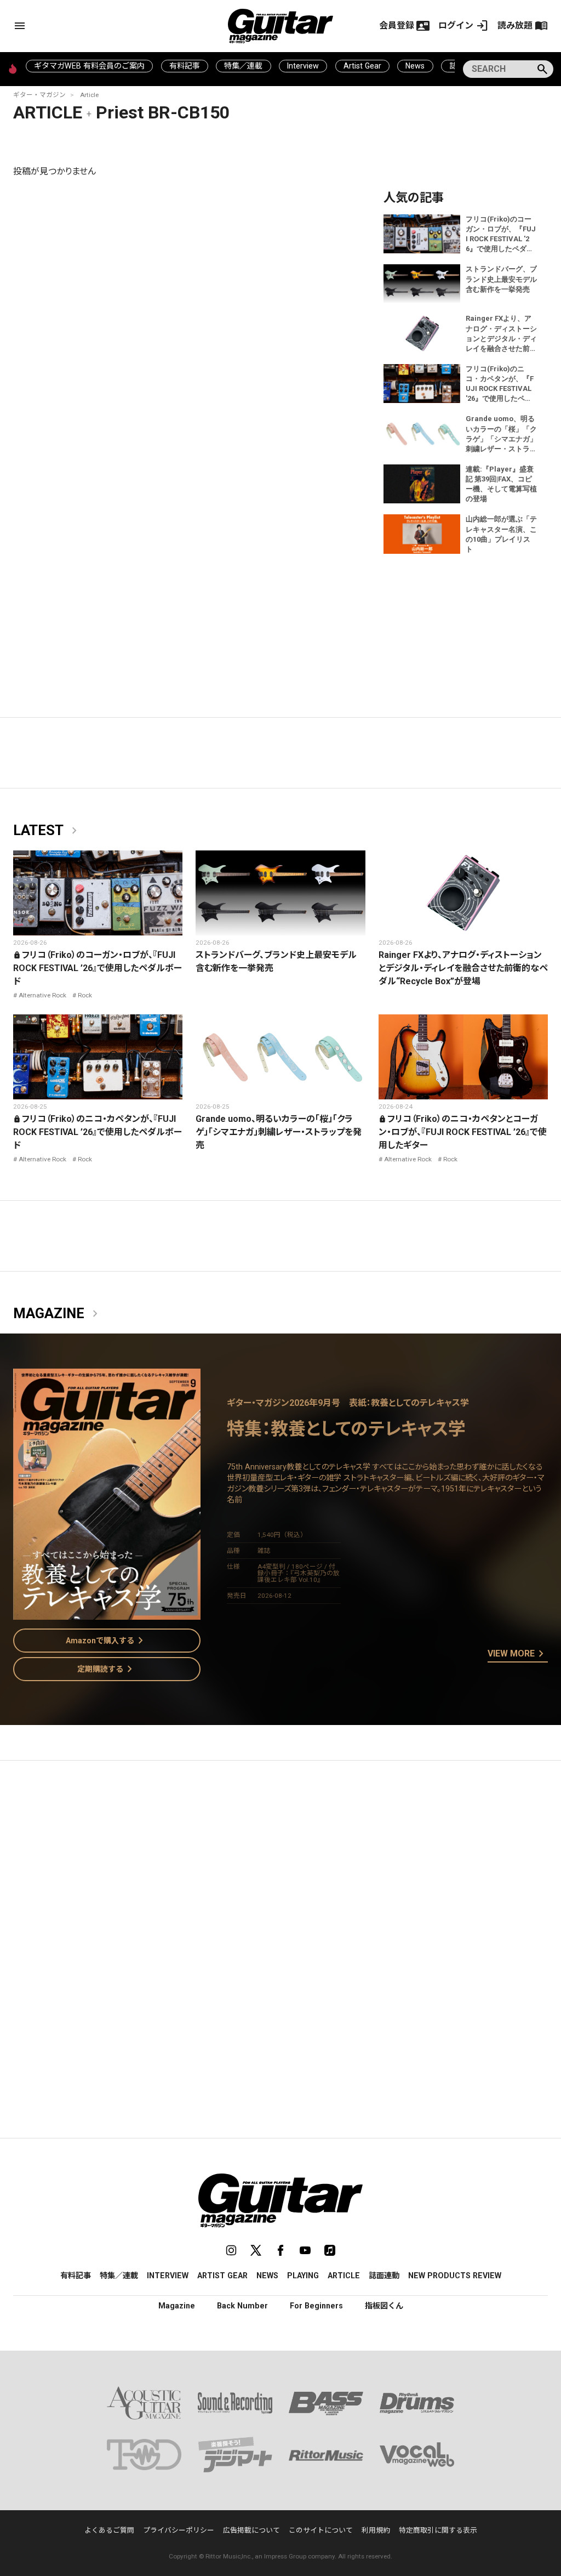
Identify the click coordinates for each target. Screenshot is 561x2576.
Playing (303, 2276)
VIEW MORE (518, 1654)
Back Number (242, 2306)
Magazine (58, 1314)
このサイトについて (321, 2530)
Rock (85, 995)
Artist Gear (362, 66)
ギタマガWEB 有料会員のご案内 (89, 66)
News (415, 66)
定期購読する (107, 1669)
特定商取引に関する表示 (438, 2530)
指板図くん (384, 2306)
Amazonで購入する (107, 1641)
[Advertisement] (280, 1873)
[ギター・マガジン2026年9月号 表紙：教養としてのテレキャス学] (107, 1613)
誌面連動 (384, 2276)
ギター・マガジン (39, 95)
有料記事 (185, 66)
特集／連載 (243, 66)
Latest (47, 831)
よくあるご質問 (109, 2530)
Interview (303, 66)
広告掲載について (251, 2530)
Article (89, 95)
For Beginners (316, 2306)
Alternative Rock (42, 995)
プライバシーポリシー (179, 2530)
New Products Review (455, 2276)
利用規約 (376, 2530)
